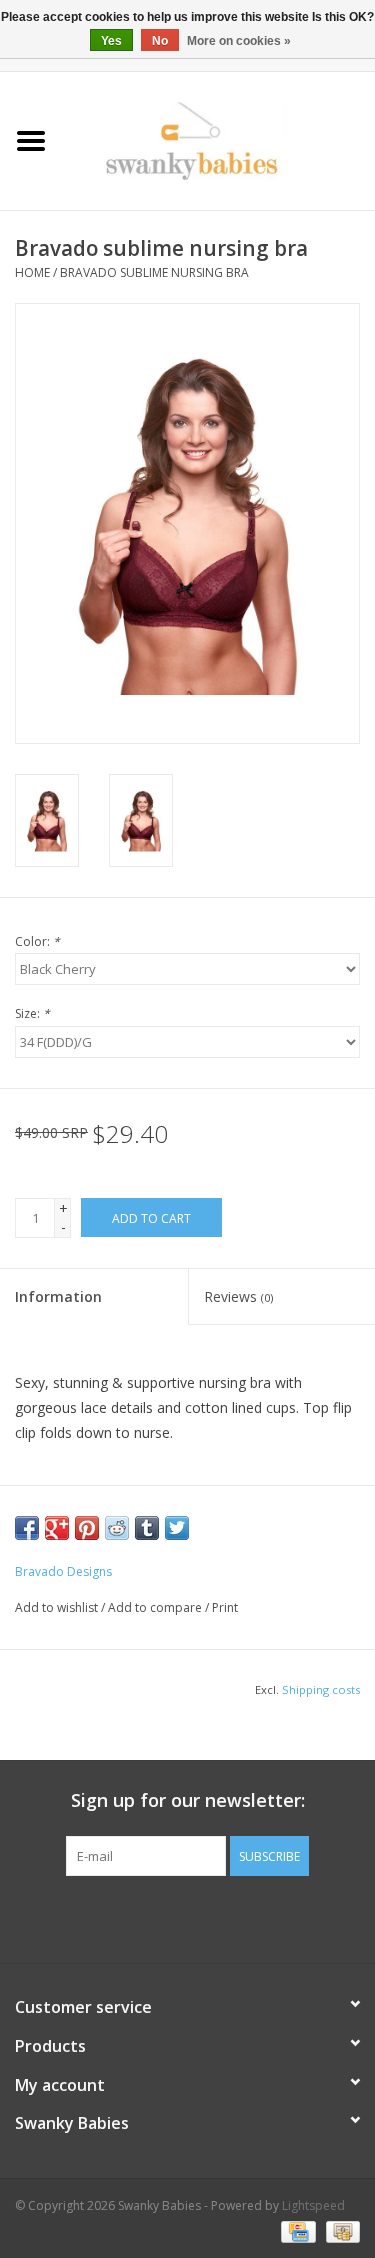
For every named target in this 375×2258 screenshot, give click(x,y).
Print (225, 1607)
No (160, 41)
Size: (32, 1013)
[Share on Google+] (57, 1528)
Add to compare (156, 1607)
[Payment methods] (296, 2230)
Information (58, 1296)
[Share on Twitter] (177, 1528)
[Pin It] (87, 1528)
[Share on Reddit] (117, 1528)
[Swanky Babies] (219, 139)
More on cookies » (239, 41)
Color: (37, 941)
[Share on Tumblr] (147, 1528)
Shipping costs (321, 1689)
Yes (111, 41)
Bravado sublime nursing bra (154, 272)
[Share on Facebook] (27, 1528)
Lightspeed (313, 2205)
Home (32, 272)
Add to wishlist (56, 1607)
